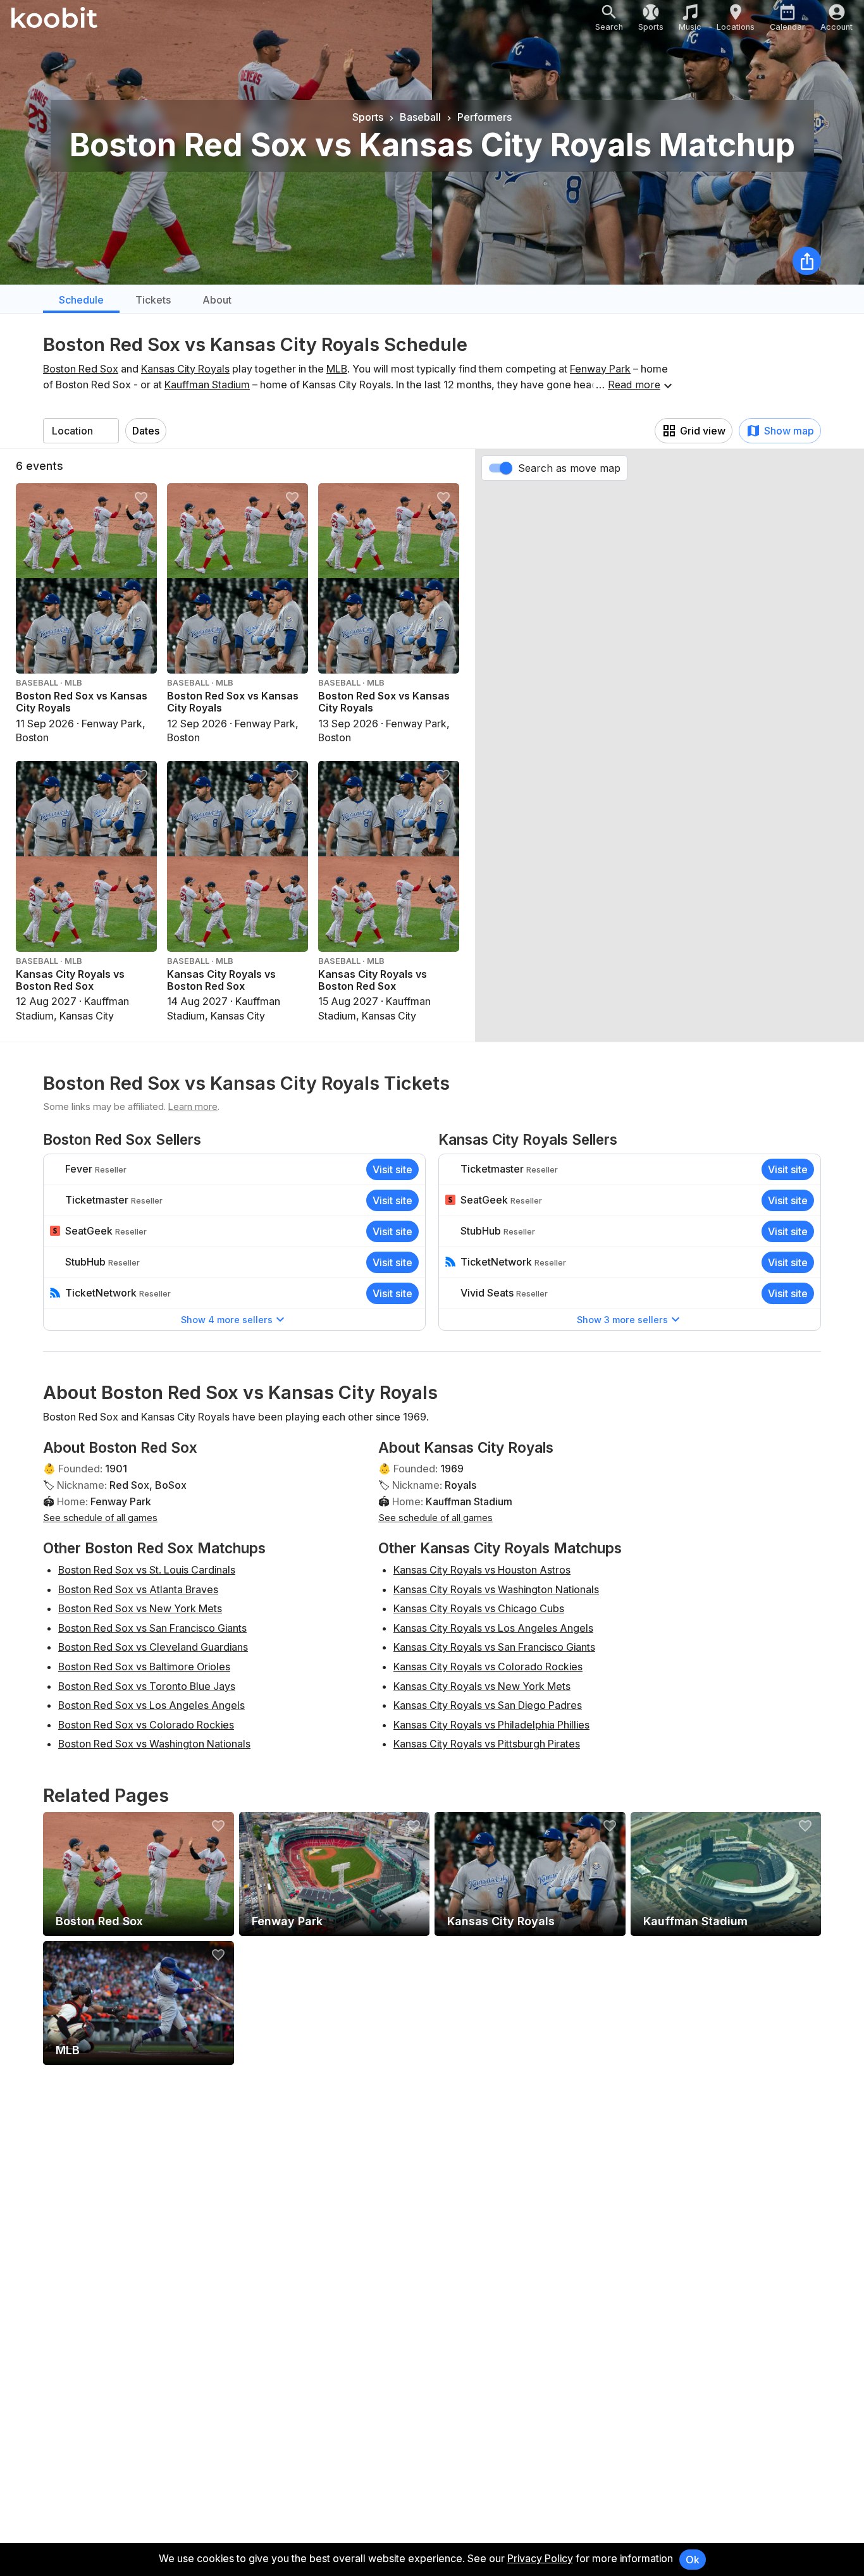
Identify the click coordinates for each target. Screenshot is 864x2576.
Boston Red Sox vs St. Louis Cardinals (147, 1570)
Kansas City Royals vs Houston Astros (482, 1570)
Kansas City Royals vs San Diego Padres (488, 1705)
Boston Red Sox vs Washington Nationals (154, 1744)
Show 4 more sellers (227, 1320)
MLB (337, 369)
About (217, 300)
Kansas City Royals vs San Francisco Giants (494, 1647)
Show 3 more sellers (622, 1320)
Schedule (81, 300)
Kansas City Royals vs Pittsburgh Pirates (487, 1744)
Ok (693, 2560)
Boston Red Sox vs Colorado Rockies (146, 1725)
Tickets (153, 300)
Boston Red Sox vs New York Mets (140, 1608)
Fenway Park (600, 369)
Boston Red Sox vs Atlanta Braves (138, 1589)
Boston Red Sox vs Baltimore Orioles (144, 1667)
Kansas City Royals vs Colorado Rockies (488, 1667)
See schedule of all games (100, 1518)
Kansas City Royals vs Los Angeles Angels (493, 1628)
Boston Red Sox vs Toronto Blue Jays (147, 1686)
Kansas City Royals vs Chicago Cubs (479, 1608)
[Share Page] (807, 261)
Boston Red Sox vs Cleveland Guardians (153, 1647)
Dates (146, 431)
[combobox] (81, 431)
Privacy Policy (540, 2558)
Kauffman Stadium (207, 385)
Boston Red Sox (81, 369)
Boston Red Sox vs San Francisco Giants (152, 1628)
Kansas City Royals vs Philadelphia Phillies (491, 1725)
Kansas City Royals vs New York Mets (482, 1686)
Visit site (392, 1169)
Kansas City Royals (185, 369)
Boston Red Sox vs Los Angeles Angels (151, 1705)
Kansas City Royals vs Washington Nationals (496, 1589)
